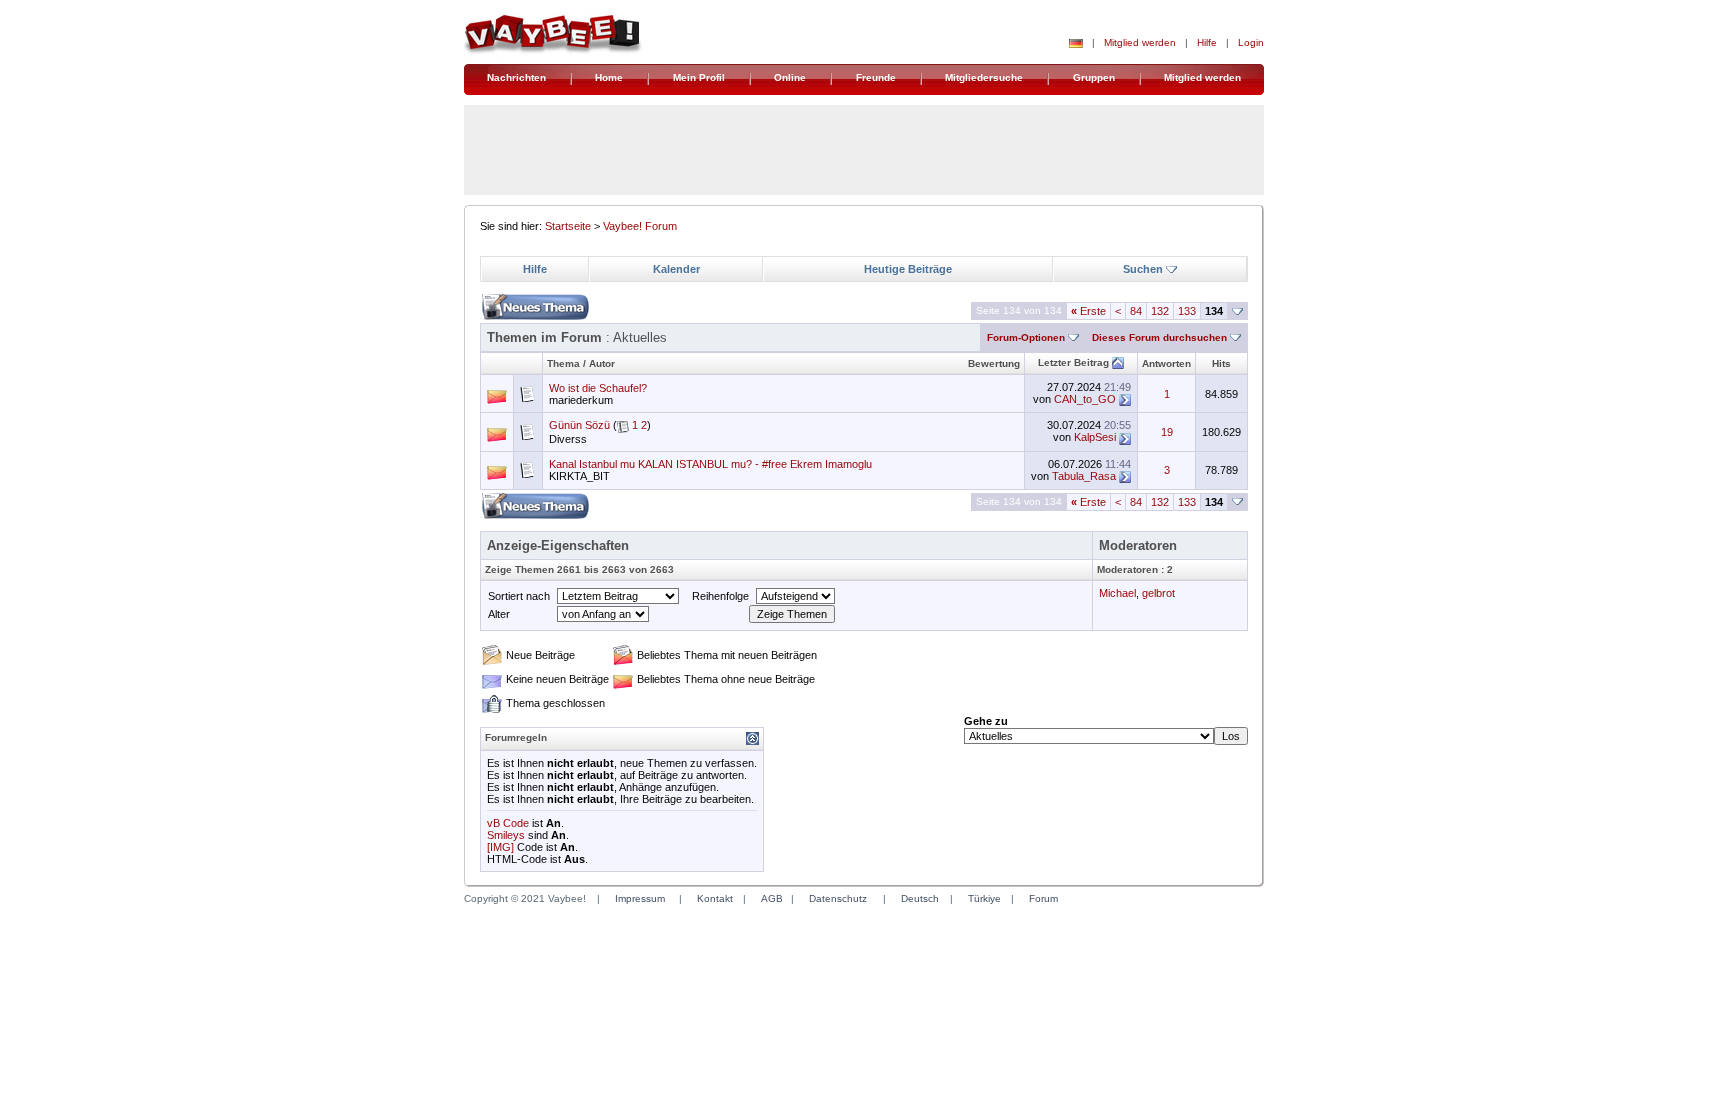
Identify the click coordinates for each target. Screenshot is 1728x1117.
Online (790, 77)
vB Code (508, 823)
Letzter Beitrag (1073, 362)
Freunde (876, 77)
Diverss (568, 439)
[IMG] (500, 847)
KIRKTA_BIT (579, 476)
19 (1167, 432)
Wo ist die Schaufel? (598, 388)
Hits (1221, 363)
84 (1136, 311)
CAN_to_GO (1085, 399)
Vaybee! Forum (640, 226)
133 (1187, 311)
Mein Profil (699, 77)
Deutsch (920, 898)
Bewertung (994, 363)
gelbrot (1158, 593)
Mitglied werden (1140, 42)
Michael (1117, 593)
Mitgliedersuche (984, 77)
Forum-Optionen (1026, 337)
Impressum (640, 898)
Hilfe (1207, 42)
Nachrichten (516, 77)
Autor (602, 363)
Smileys (506, 835)
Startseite (568, 226)
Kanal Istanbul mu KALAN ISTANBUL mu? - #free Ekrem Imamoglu (710, 464)
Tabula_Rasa (1084, 476)
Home (609, 77)
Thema (563, 363)
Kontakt (715, 898)
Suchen (1143, 269)
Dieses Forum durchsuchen (1159, 337)
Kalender (676, 269)
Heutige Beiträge (908, 269)
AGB (772, 898)
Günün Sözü (579, 425)
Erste (1088, 311)
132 (1160, 311)
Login (1251, 42)
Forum (1043, 898)
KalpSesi (1095, 437)
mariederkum (581, 400)
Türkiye (984, 898)
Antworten (1166, 363)
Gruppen (1094, 77)
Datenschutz (838, 898)
